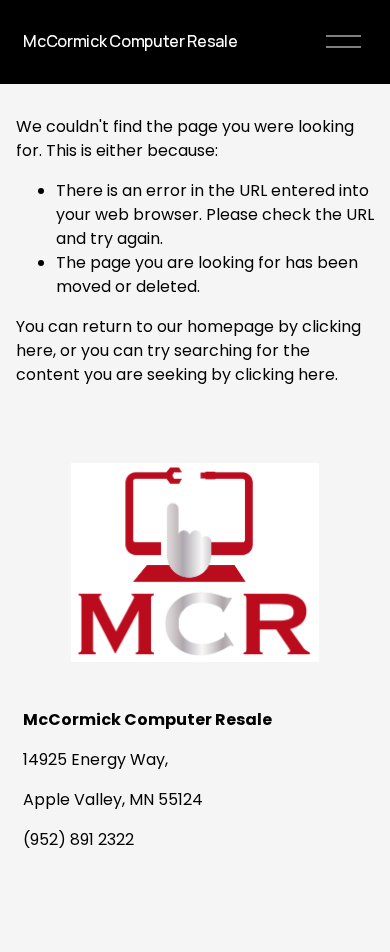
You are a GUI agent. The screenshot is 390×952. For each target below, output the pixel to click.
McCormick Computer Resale (130, 41)
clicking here (285, 374)
